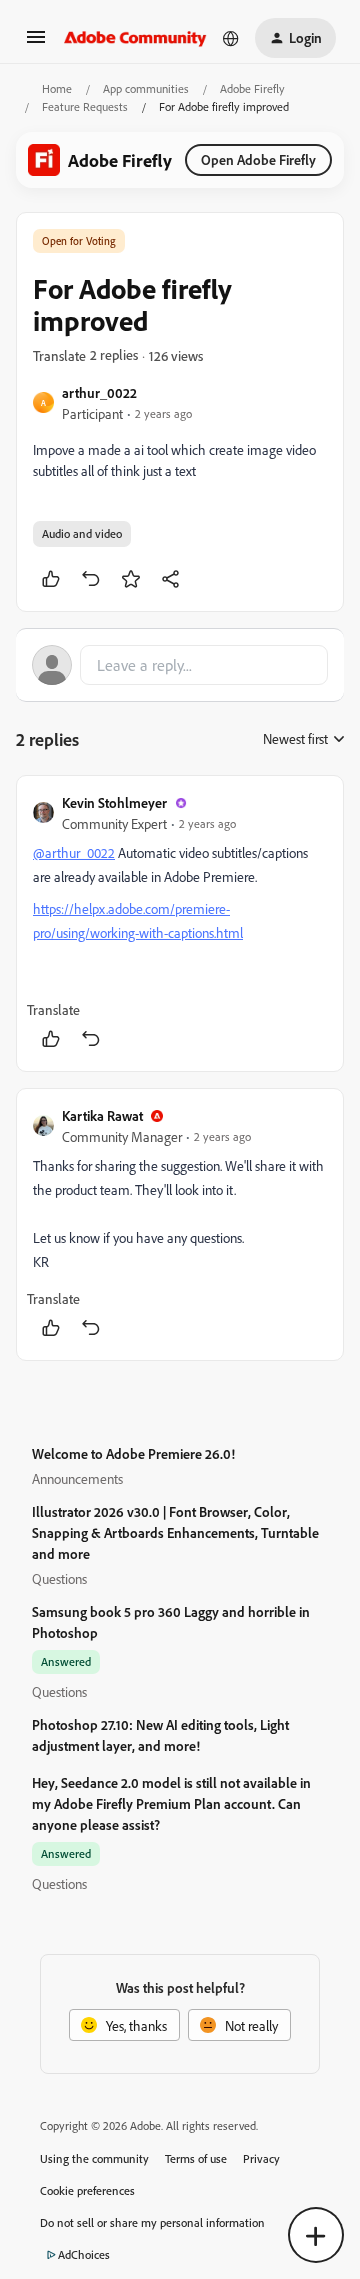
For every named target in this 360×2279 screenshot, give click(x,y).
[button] (36, 43)
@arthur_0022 (74, 852)
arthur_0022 (99, 392)
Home (57, 88)
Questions (59, 1578)
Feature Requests (85, 106)
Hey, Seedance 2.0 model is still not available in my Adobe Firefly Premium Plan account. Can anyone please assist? (171, 1803)
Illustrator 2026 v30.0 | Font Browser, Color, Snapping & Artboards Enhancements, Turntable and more (175, 1532)
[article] (180, 923)
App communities (146, 88)
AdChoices (84, 2254)
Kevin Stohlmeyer (114, 802)
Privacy (261, 2158)
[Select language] (231, 38)
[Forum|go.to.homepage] (135, 38)
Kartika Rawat (102, 1115)
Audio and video (82, 533)
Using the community (94, 2158)
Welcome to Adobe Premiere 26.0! (133, 1453)
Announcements (77, 1478)
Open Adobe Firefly (258, 159)
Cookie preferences (87, 2190)
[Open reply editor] (180, 665)
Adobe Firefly (252, 88)
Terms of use (196, 2158)
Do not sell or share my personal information (152, 2222)
